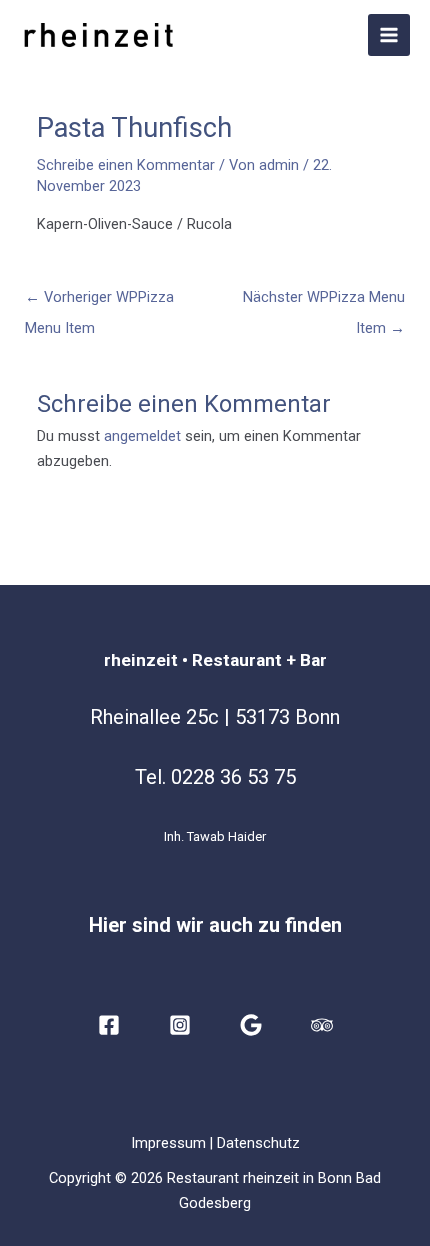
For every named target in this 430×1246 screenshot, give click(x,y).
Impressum (168, 1143)
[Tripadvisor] (322, 1025)
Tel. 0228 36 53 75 (215, 777)
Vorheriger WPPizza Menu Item (99, 302)
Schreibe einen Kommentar (126, 165)
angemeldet (142, 436)
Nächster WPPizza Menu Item (324, 302)
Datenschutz (258, 1143)
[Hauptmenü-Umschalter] (389, 35)
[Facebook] (109, 1025)
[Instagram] (180, 1025)
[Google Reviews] (251, 1025)
